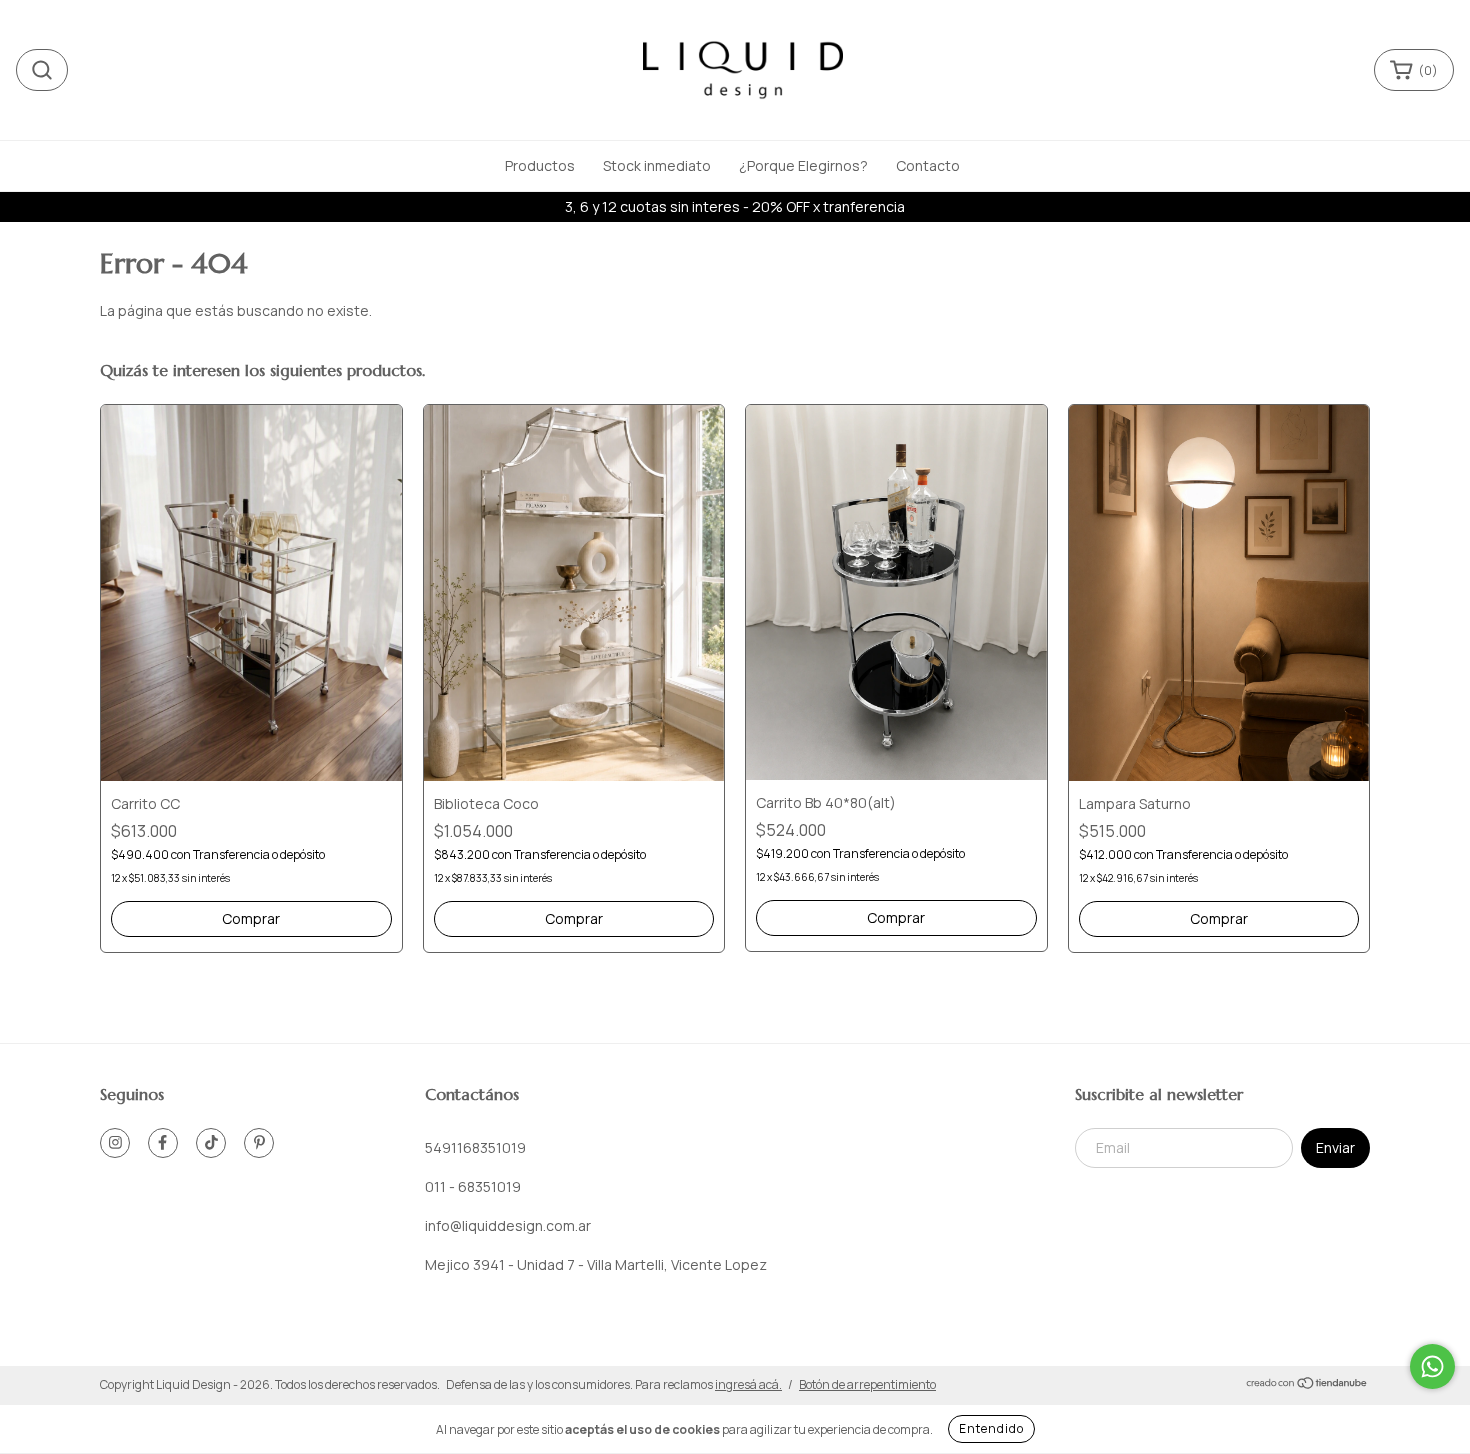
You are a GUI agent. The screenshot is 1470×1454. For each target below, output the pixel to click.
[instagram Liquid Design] (115, 1143)
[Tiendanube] (1307, 1385)
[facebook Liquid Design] (163, 1143)
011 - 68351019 (473, 1186)
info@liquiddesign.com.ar (508, 1225)
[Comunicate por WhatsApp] (1432, 1366)
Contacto (928, 165)
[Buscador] (42, 70)
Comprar (251, 918)
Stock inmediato (657, 165)
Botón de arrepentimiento (867, 1384)
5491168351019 (475, 1147)
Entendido (991, 1428)
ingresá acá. (748, 1384)
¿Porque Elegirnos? (803, 165)
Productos (540, 165)
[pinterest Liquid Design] (259, 1143)
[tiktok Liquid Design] (211, 1143)
